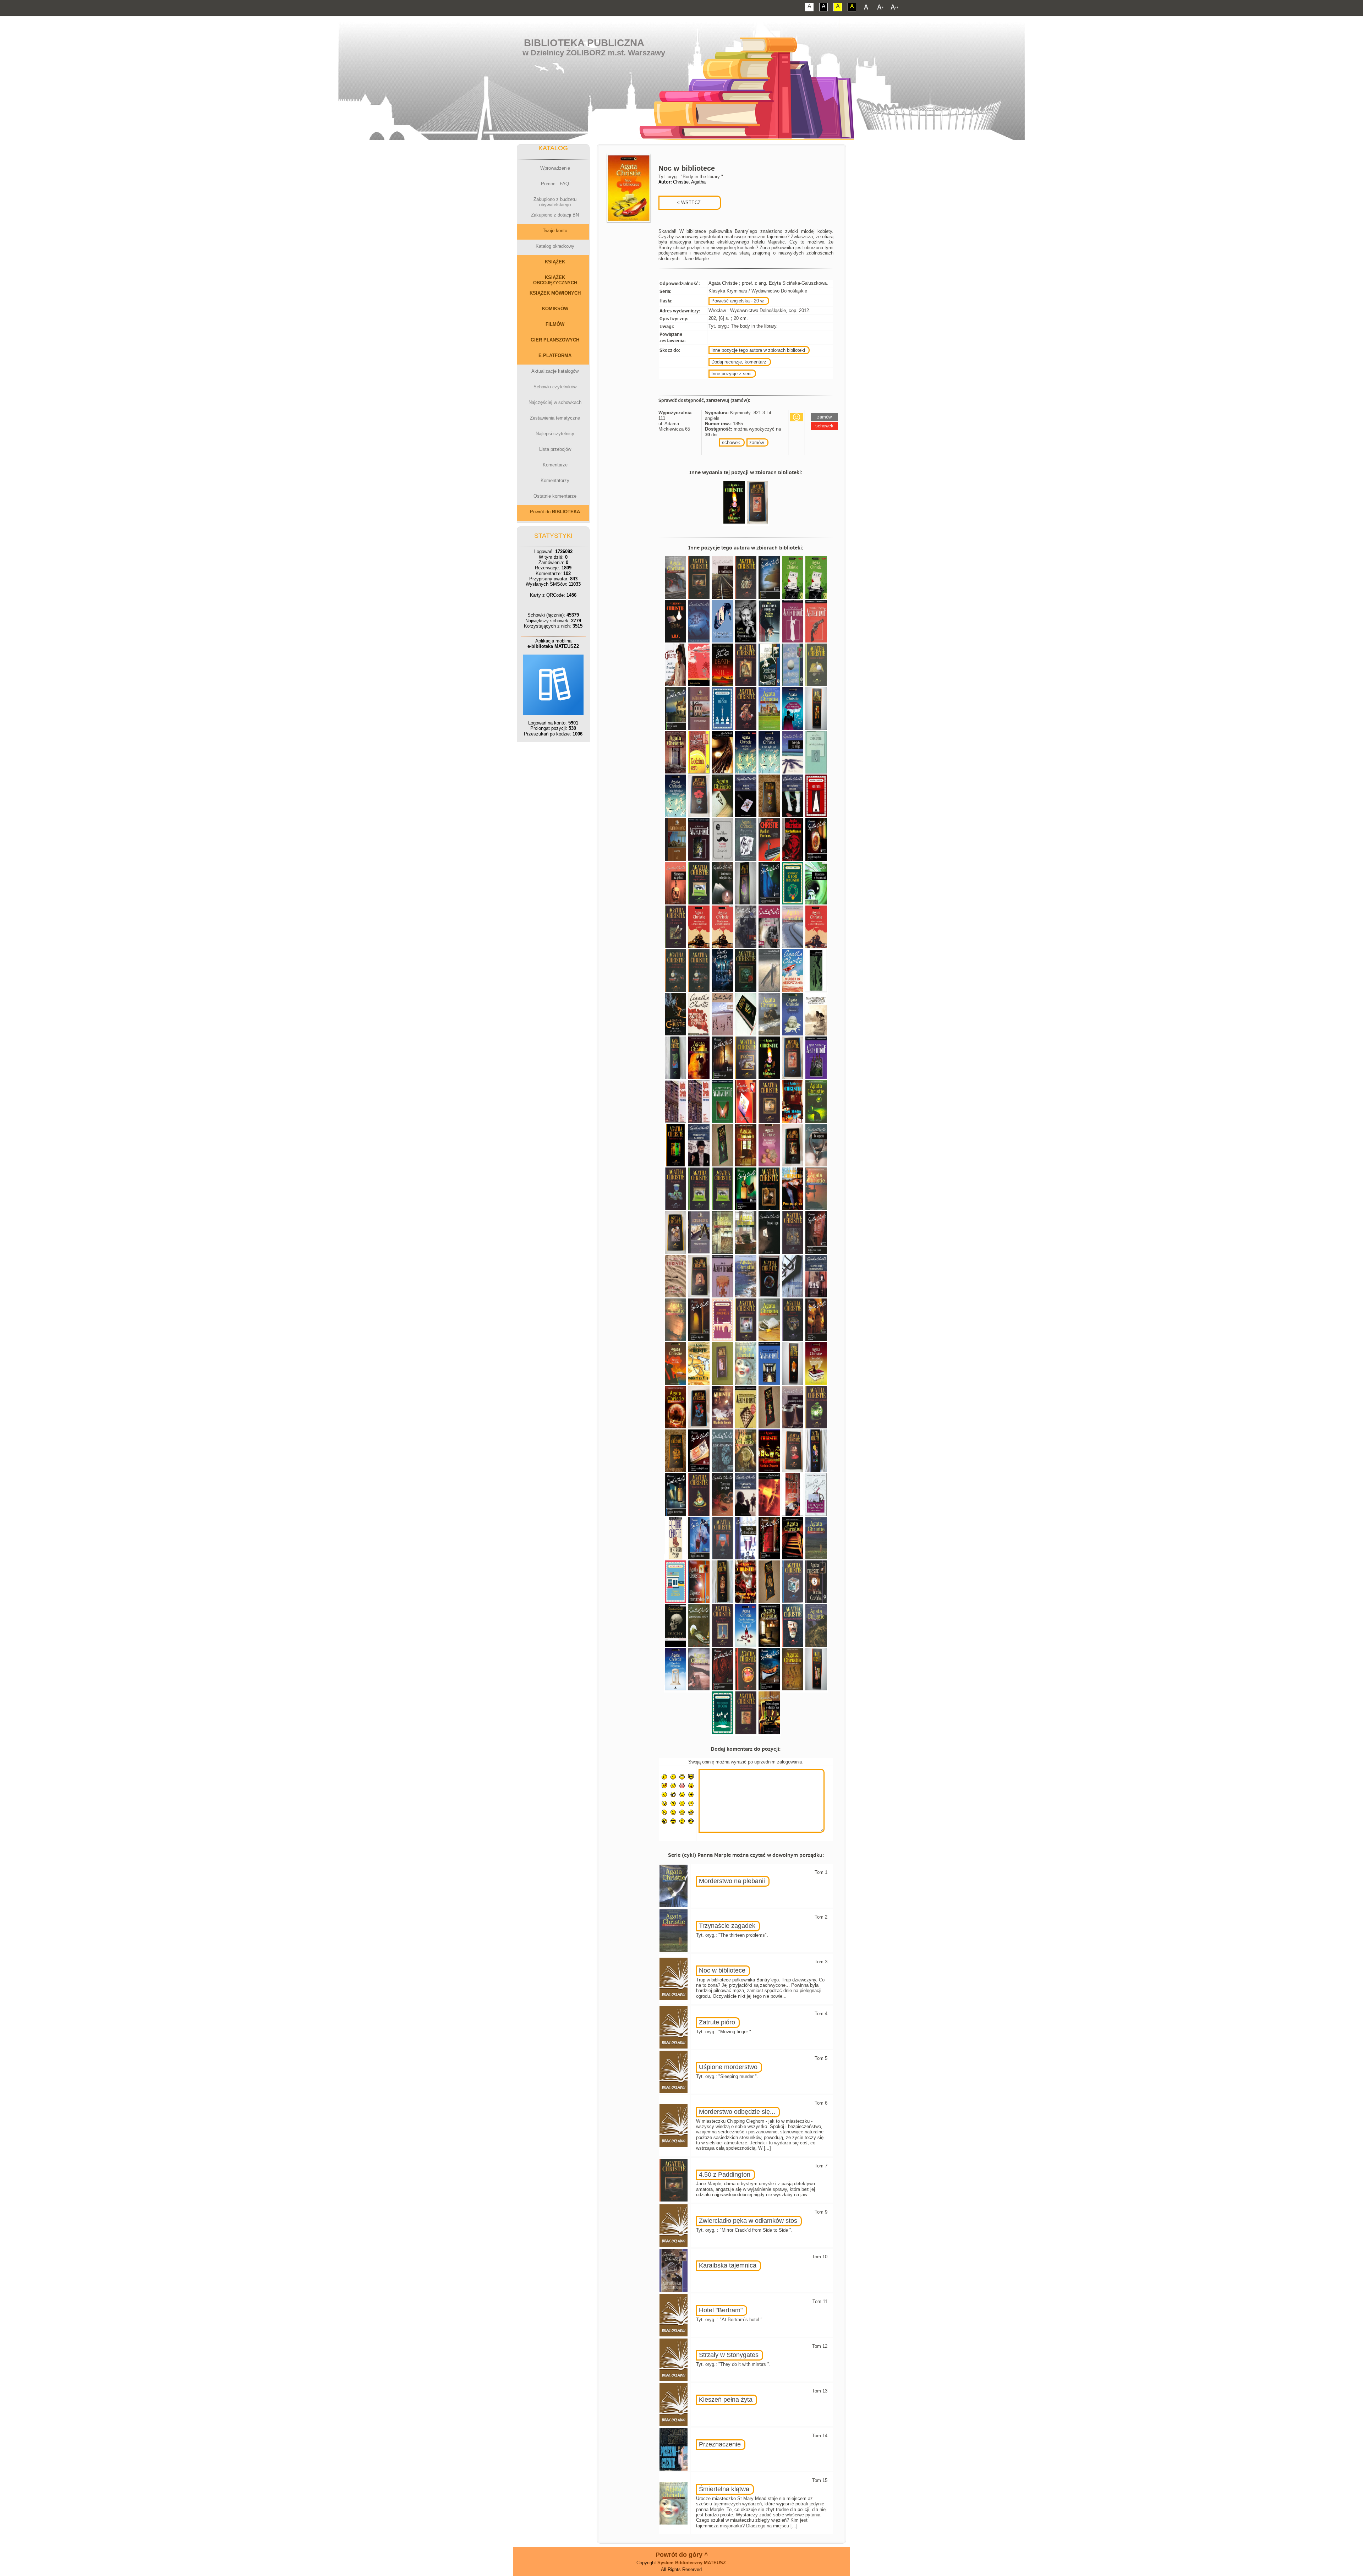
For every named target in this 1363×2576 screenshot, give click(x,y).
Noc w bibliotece (722, 1970)
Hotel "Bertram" (721, 2310)
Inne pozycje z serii (731, 374)
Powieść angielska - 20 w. (738, 301)
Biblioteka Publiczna (584, 43)
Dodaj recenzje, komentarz (739, 362)
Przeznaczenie (720, 2444)
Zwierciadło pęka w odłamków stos (748, 2221)
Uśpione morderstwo (728, 2067)
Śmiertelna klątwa (724, 2489)
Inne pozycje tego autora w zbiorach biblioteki (758, 350)
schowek (731, 442)
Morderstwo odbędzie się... (737, 2112)
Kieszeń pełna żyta (726, 2400)
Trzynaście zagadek (727, 1926)
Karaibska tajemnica (728, 2265)
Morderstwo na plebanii (732, 1881)
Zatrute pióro (717, 2022)
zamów (757, 442)
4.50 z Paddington (725, 2175)
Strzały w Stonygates (729, 2355)
